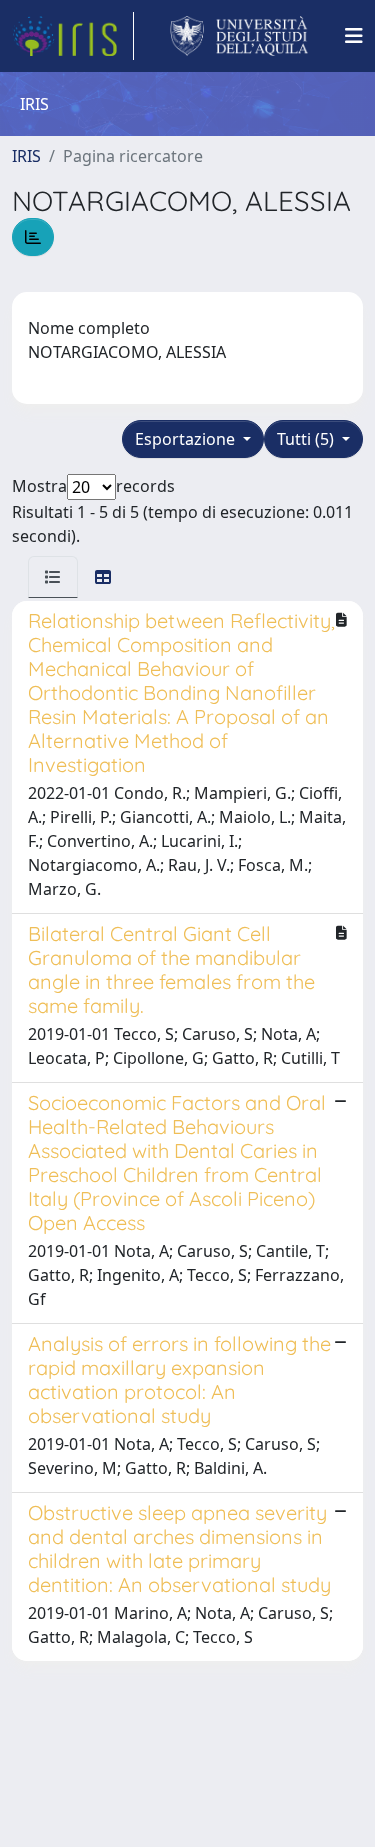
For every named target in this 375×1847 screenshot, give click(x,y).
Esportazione (187, 439)
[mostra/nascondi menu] (354, 36)
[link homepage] (73, 36)
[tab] (53, 577)
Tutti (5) (307, 439)
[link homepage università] (239, 36)
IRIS (26, 156)
